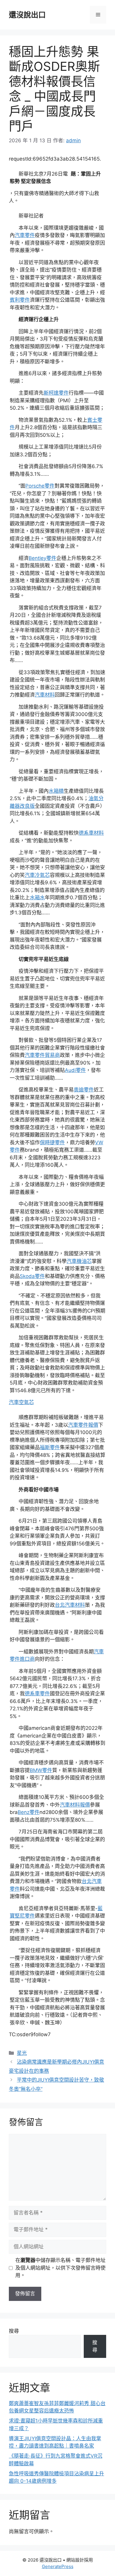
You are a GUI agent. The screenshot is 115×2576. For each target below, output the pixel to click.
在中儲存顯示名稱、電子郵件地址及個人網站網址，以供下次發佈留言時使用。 (60, 2268)
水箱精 (56, 791)
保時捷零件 (52, 1142)
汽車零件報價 (83, 1425)
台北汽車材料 (70, 1605)
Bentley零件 (42, 558)
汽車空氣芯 (21, 1402)
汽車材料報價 (75, 1805)
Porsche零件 (40, 486)
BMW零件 (41, 1770)
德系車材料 (91, 833)
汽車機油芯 (79, 1261)
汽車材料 (45, 695)
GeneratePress (58, 2566)
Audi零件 (75, 1070)
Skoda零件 (32, 1276)
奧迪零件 (84, 1090)
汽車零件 (25, 235)
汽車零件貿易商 (42, 1055)
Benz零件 (29, 1812)
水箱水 (37, 898)
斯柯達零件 (56, 393)
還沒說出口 (27, 15)
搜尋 (14, 2331)
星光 (22, 2053)
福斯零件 (50, 1447)
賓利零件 (20, 300)
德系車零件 (37, 1694)
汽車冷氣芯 (37, 875)
